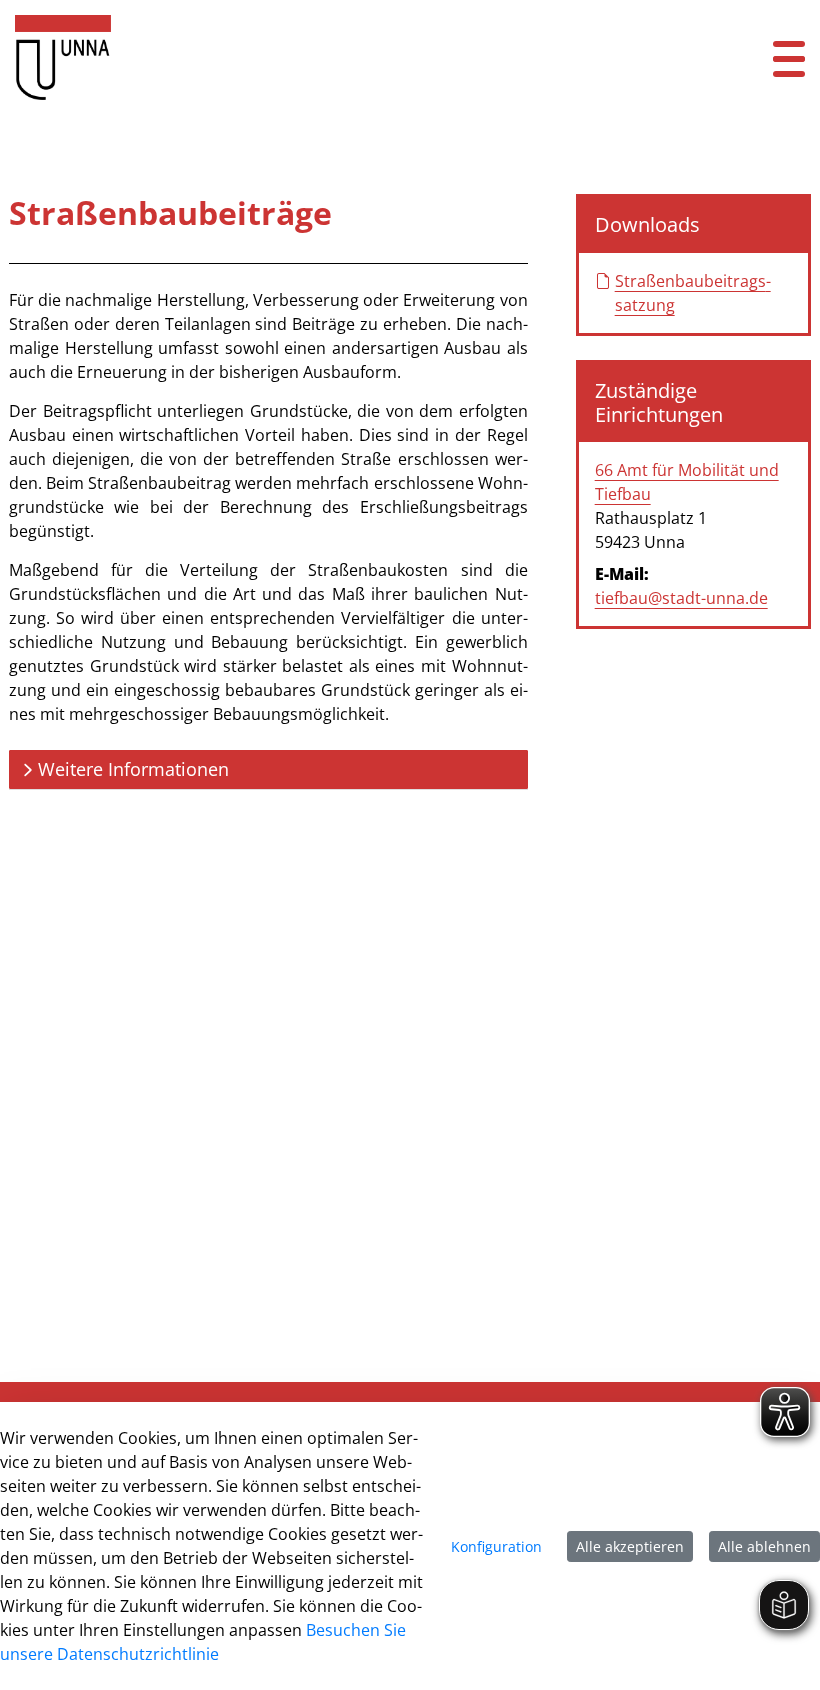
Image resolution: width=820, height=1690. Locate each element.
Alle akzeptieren (630, 1546)
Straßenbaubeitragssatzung (693, 293)
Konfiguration (496, 1546)
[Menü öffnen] (789, 57)
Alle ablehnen (764, 1546)
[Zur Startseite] (341, 57)
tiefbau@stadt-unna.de (681, 598)
